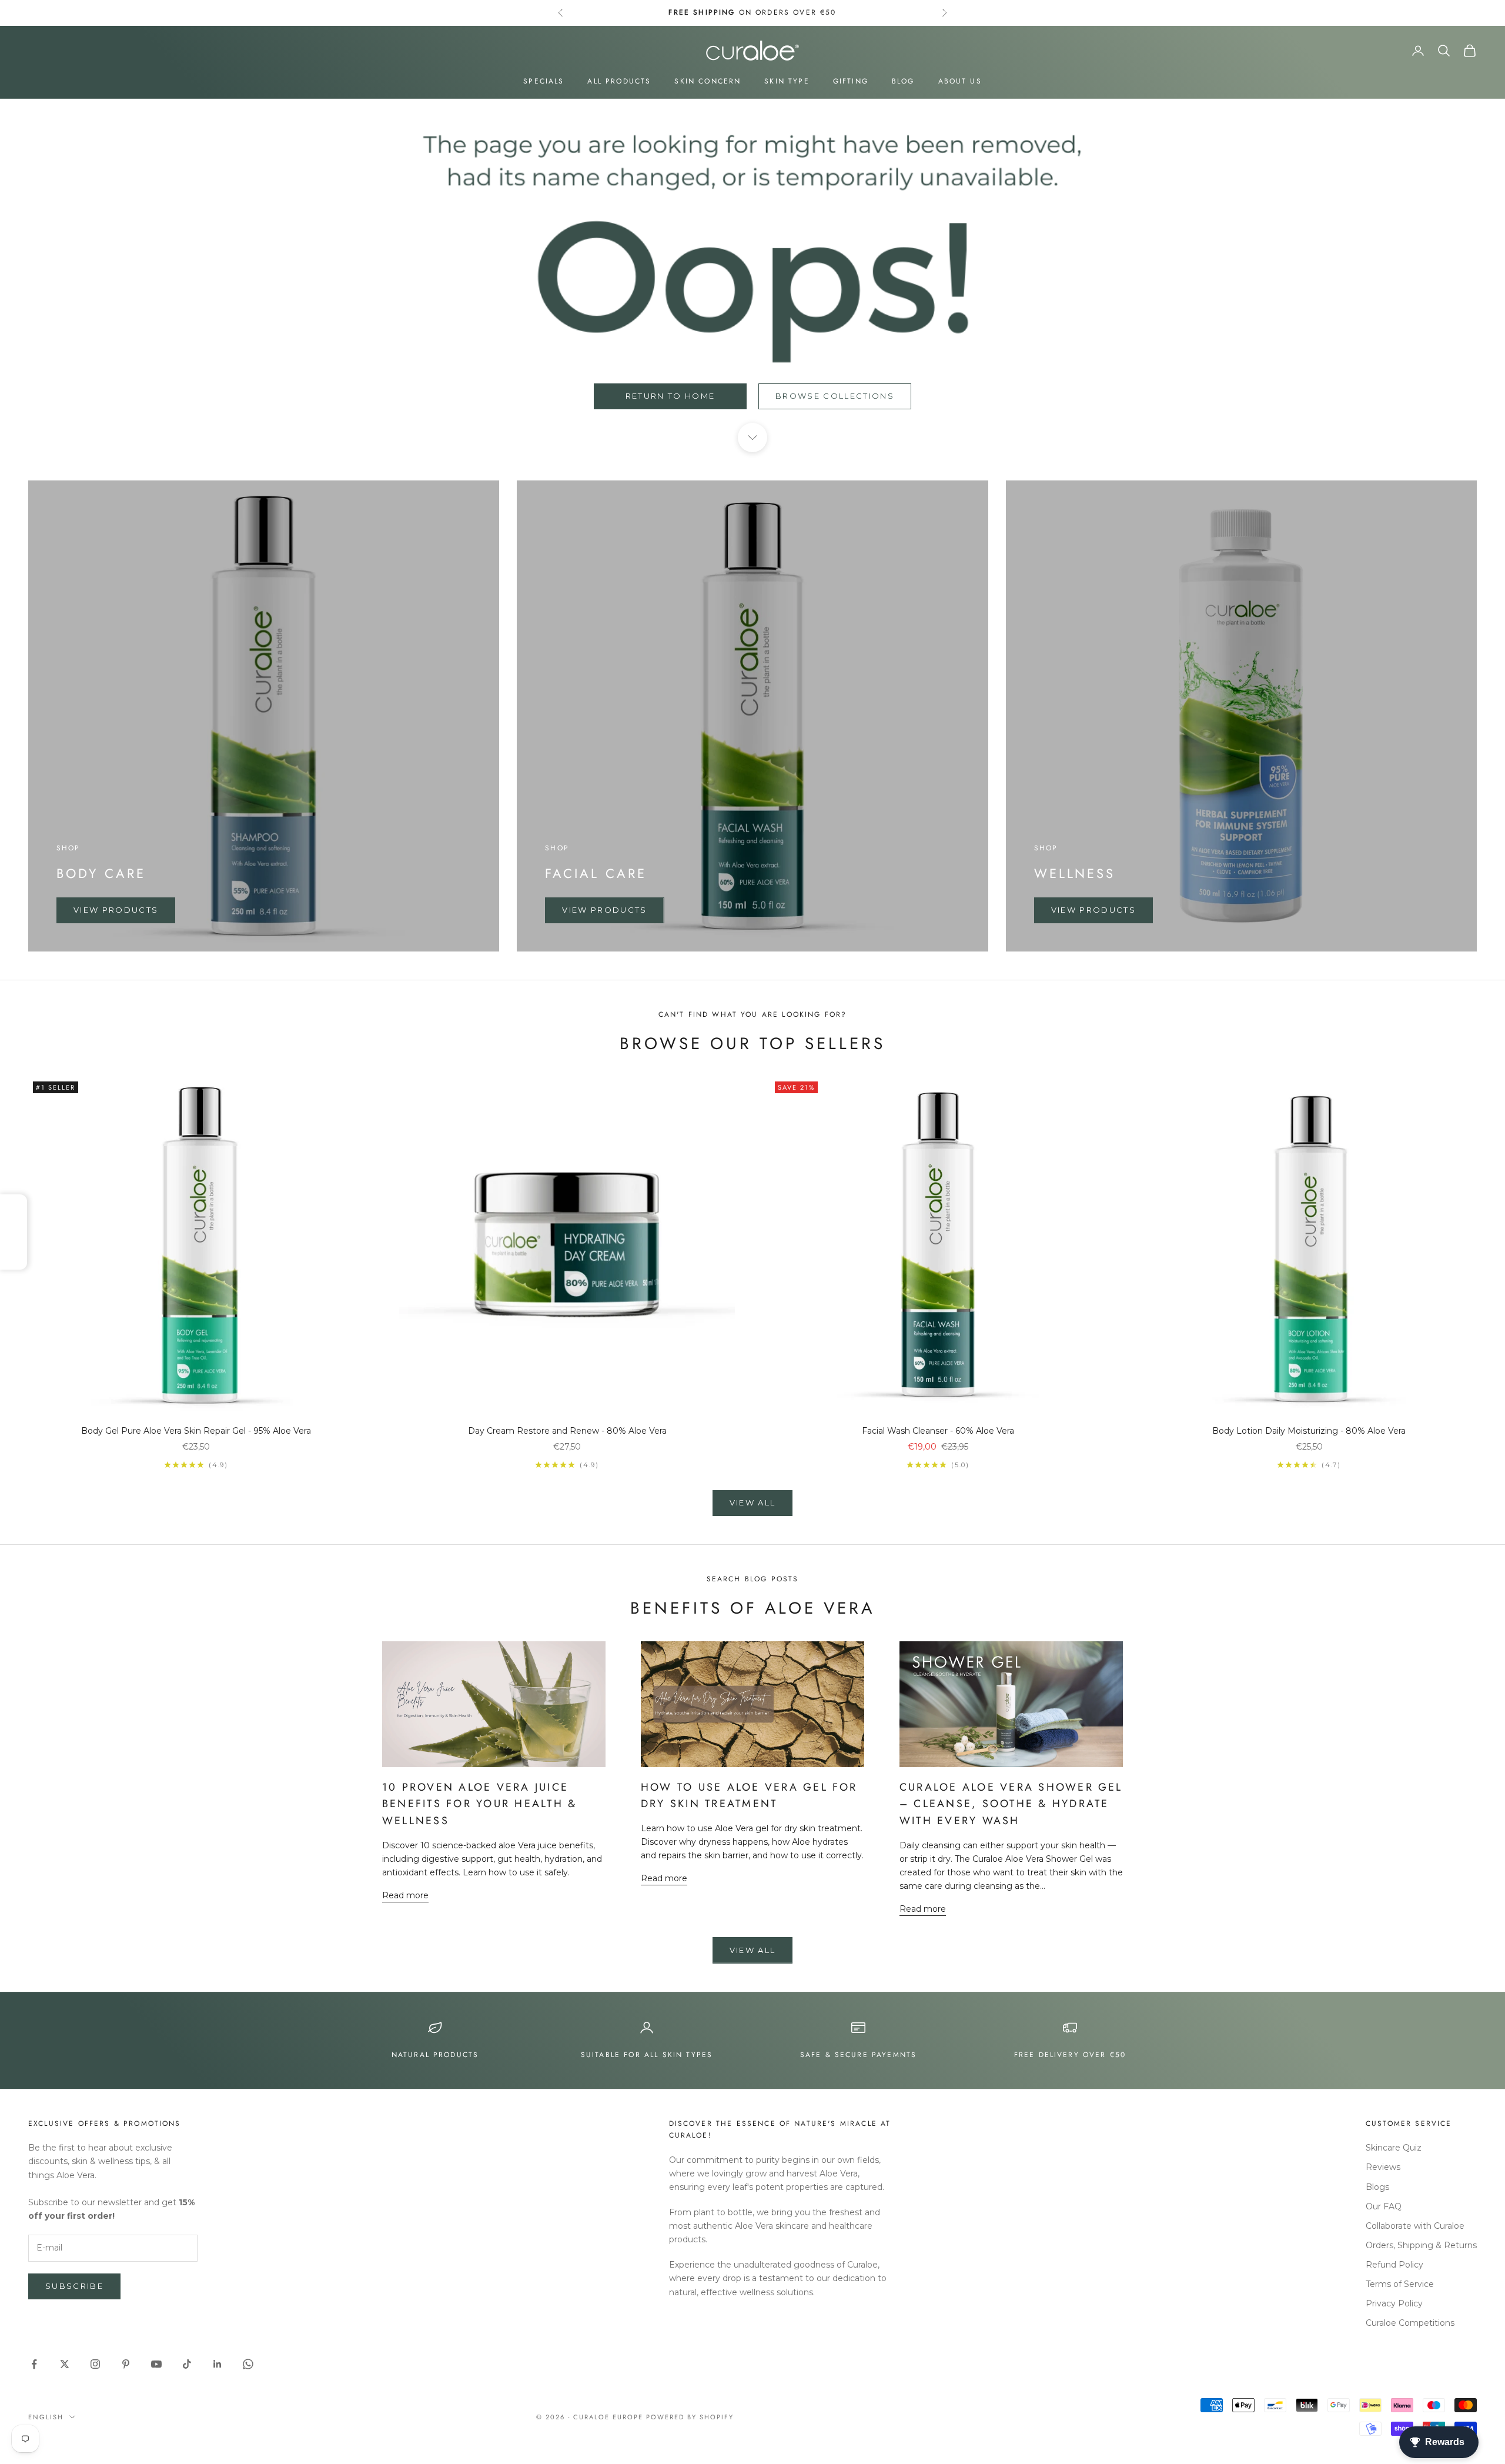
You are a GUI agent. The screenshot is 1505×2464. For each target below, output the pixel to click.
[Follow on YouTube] (156, 2364)
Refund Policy (1394, 2265)
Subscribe (74, 2286)
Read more (405, 1895)
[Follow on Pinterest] (126, 2364)
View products (116, 910)
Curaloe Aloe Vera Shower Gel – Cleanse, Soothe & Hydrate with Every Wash (1011, 1804)
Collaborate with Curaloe (1415, 2226)
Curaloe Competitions (1410, 2323)
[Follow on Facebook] (34, 2364)
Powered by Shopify (690, 2417)
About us (960, 81)
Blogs (1377, 2187)
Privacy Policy (1394, 2303)
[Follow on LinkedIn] (218, 2364)
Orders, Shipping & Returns (1421, 2245)
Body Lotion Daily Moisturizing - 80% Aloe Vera (1309, 1431)
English (46, 2417)
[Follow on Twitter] (65, 2364)
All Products (619, 81)
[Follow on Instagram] (95, 2364)
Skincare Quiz (1394, 2148)
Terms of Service (1400, 2284)
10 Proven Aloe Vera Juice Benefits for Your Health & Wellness (479, 1804)
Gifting (851, 81)
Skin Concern (708, 81)
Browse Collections (835, 396)
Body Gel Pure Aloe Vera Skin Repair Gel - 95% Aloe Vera (196, 1431)
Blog (903, 81)
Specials (544, 81)
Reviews (1383, 2167)
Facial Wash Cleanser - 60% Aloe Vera (938, 1431)
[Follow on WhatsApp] (248, 2364)
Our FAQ (1384, 2206)
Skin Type (787, 81)
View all (753, 1503)
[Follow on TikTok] (187, 2364)
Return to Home (670, 396)
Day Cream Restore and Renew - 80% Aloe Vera (567, 1431)
